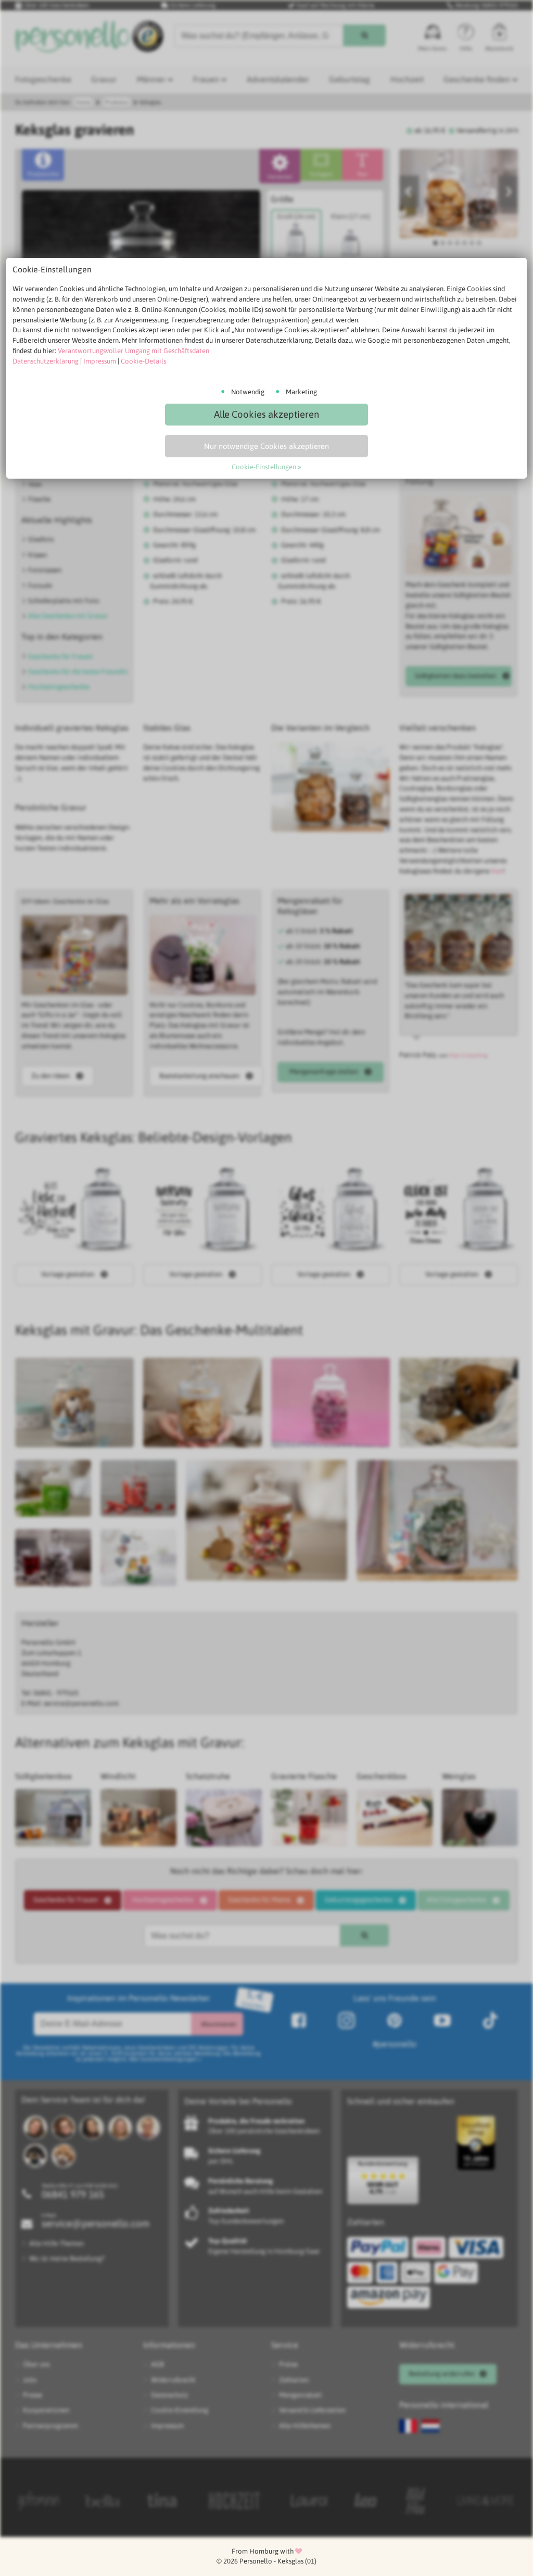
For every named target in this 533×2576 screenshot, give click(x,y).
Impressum (100, 361)
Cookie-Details (143, 361)
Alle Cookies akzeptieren (266, 414)
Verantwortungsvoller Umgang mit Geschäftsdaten (134, 351)
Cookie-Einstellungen (264, 467)
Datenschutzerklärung (46, 361)
